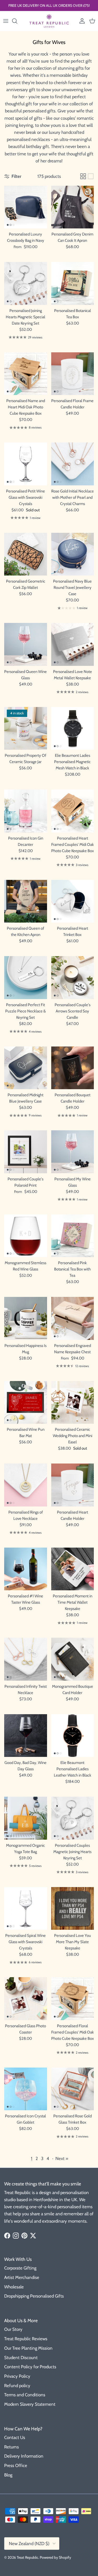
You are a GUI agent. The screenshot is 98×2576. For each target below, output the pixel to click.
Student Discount (21, 2358)
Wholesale (14, 2287)
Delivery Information (24, 2456)
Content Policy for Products (30, 2367)
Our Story (13, 2329)
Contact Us (15, 2437)
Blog (8, 2475)
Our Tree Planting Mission (28, 2348)
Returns (11, 2447)
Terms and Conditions (25, 2395)
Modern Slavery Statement (30, 2404)
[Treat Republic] (49, 21)
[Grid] (83, 176)
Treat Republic (27, 2557)
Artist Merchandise (22, 2277)
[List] (91, 176)
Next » (62, 2158)
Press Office (16, 2465)
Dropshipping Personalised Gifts (34, 2296)
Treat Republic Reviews (26, 2339)
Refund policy (17, 2386)
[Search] (17, 21)
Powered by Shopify (55, 2557)
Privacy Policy (17, 2376)
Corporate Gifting (20, 2268)
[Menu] (6, 21)
